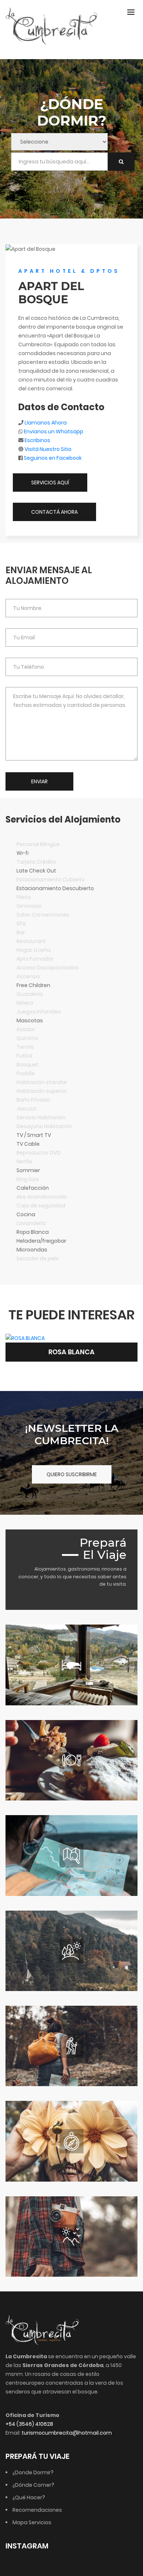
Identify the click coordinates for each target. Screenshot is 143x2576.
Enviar (39, 781)
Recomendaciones (37, 2510)
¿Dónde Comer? (33, 2485)
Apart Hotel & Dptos (69, 271)
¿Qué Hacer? (29, 2497)
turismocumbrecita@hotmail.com (67, 2433)
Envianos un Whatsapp (54, 431)
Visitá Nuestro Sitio (48, 449)
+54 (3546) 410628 (29, 2424)
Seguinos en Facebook (53, 458)
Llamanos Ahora (46, 423)
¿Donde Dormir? (33, 2472)
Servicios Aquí (50, 483)
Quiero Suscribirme (72, 1474)
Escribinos (37, 440)
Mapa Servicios (32, 2522)
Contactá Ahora (54, 512)
